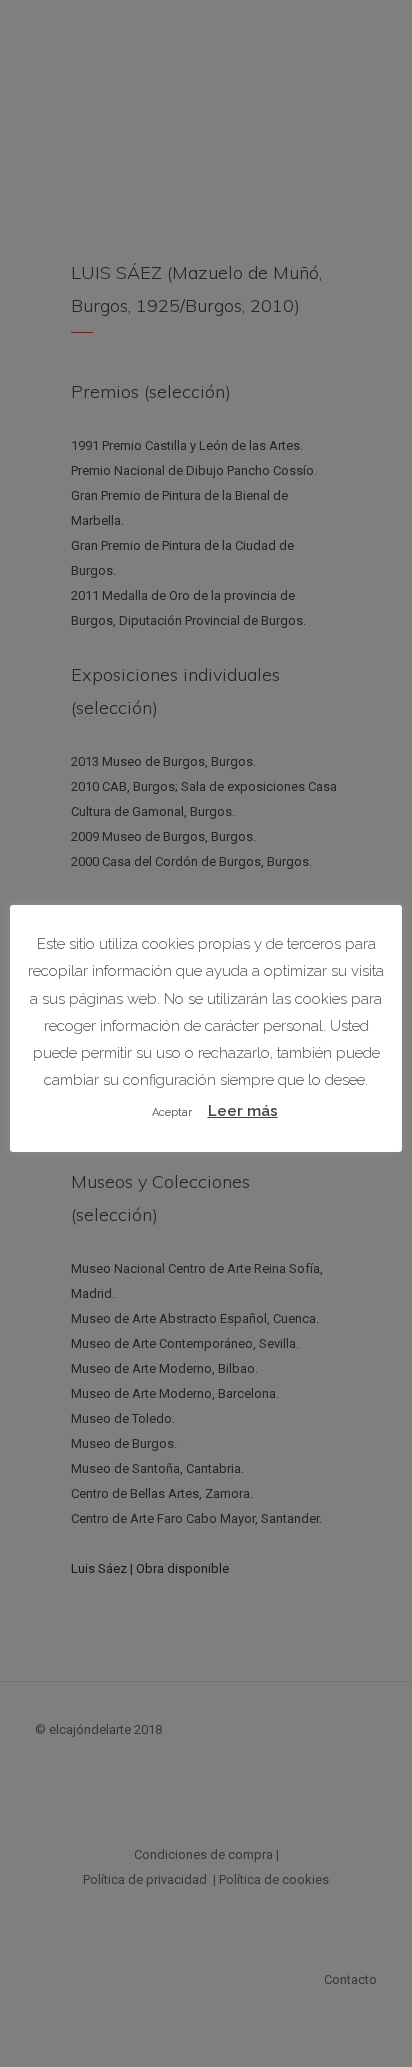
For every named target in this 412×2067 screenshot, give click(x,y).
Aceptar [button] (172, 1112)
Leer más (243, 1111)
